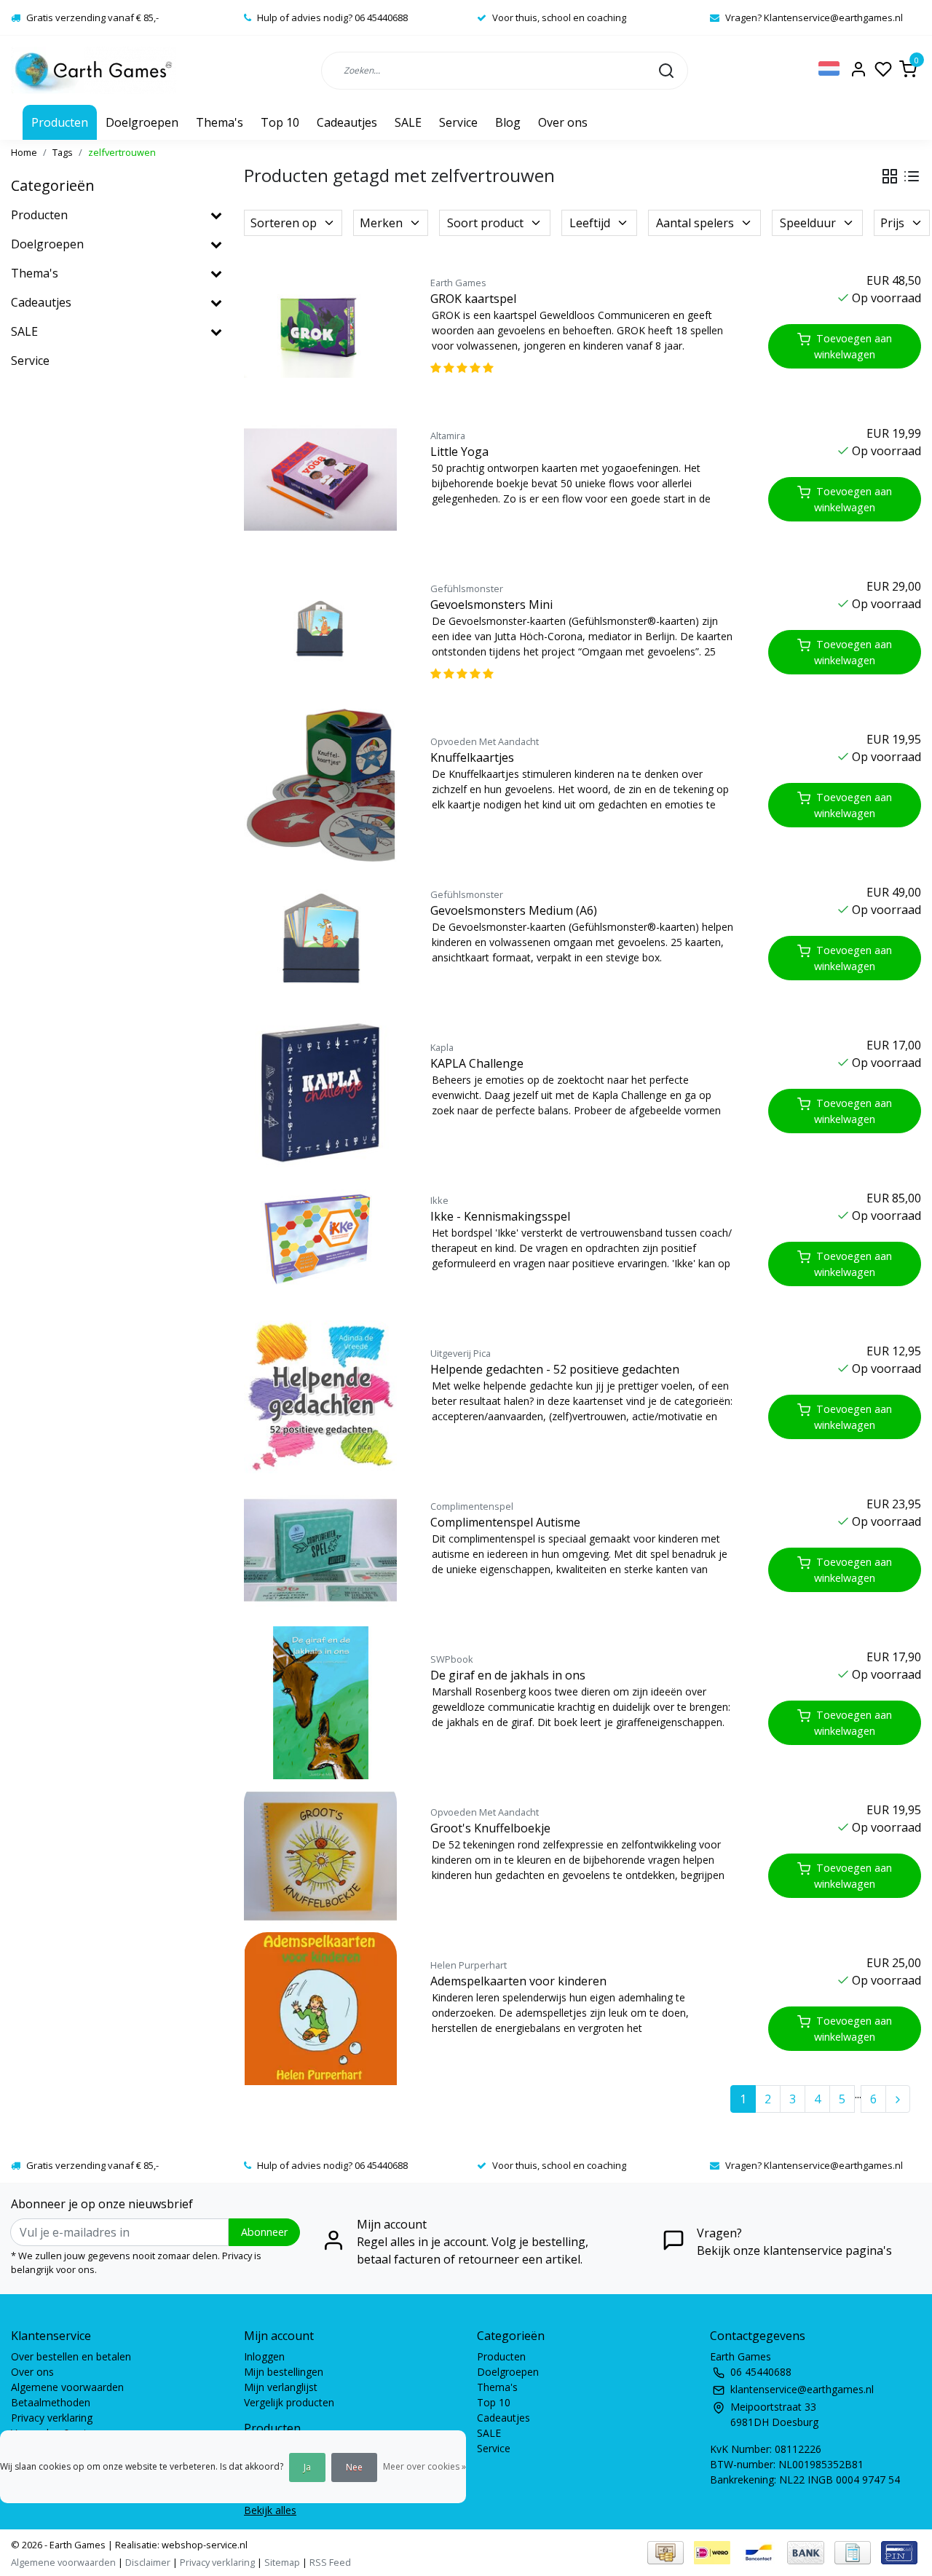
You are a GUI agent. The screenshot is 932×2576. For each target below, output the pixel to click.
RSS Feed (330, 2562)
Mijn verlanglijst (281, 2387)
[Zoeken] (666, 70)
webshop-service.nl (204, 2545)
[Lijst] (912, 176)
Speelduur (808, 223)
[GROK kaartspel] (320, 326)
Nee (354, 2467)
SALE (408, 122)
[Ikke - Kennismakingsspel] (320, 1244)
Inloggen (264, 2356)
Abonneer (264, 2232)
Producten (60, 122)
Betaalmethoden (51, 2402)
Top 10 (280, 122)
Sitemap (282, 2562)
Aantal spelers (695, 223)
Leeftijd (590, 223)
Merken (381, 223)
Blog (508, 122)
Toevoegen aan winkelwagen (853, 346)
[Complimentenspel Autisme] (320, 1550)
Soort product (485, 223)
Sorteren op (284, 223)
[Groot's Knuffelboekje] (320, 1856)
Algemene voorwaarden (67, 2387)
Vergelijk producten (289, 2402)
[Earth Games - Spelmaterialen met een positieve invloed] (94, 70)
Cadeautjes (347, 122)
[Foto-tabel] (890, 176)
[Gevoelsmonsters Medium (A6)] (320, 938)
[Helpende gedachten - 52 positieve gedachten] (320, 1397)
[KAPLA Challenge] (320, 1091)
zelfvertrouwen (122, 152)
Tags (63, 152)
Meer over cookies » (424, 2466)
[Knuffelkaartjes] (320, 785)
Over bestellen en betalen (71, 2356)
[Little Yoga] (320, 479)
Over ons (563, 122)
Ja (307, 2467)
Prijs (892, 223)
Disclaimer (148, 2562)
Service (458, 122)
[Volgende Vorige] (898, 2099)
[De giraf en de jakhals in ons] (320, 1703)
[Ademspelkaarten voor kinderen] (320, 2009)
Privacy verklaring (52, 2418)
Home (24, 152)
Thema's (220, 122)
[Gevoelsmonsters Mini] (320, 632)
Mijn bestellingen (284, 2372)
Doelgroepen (142, 122)
